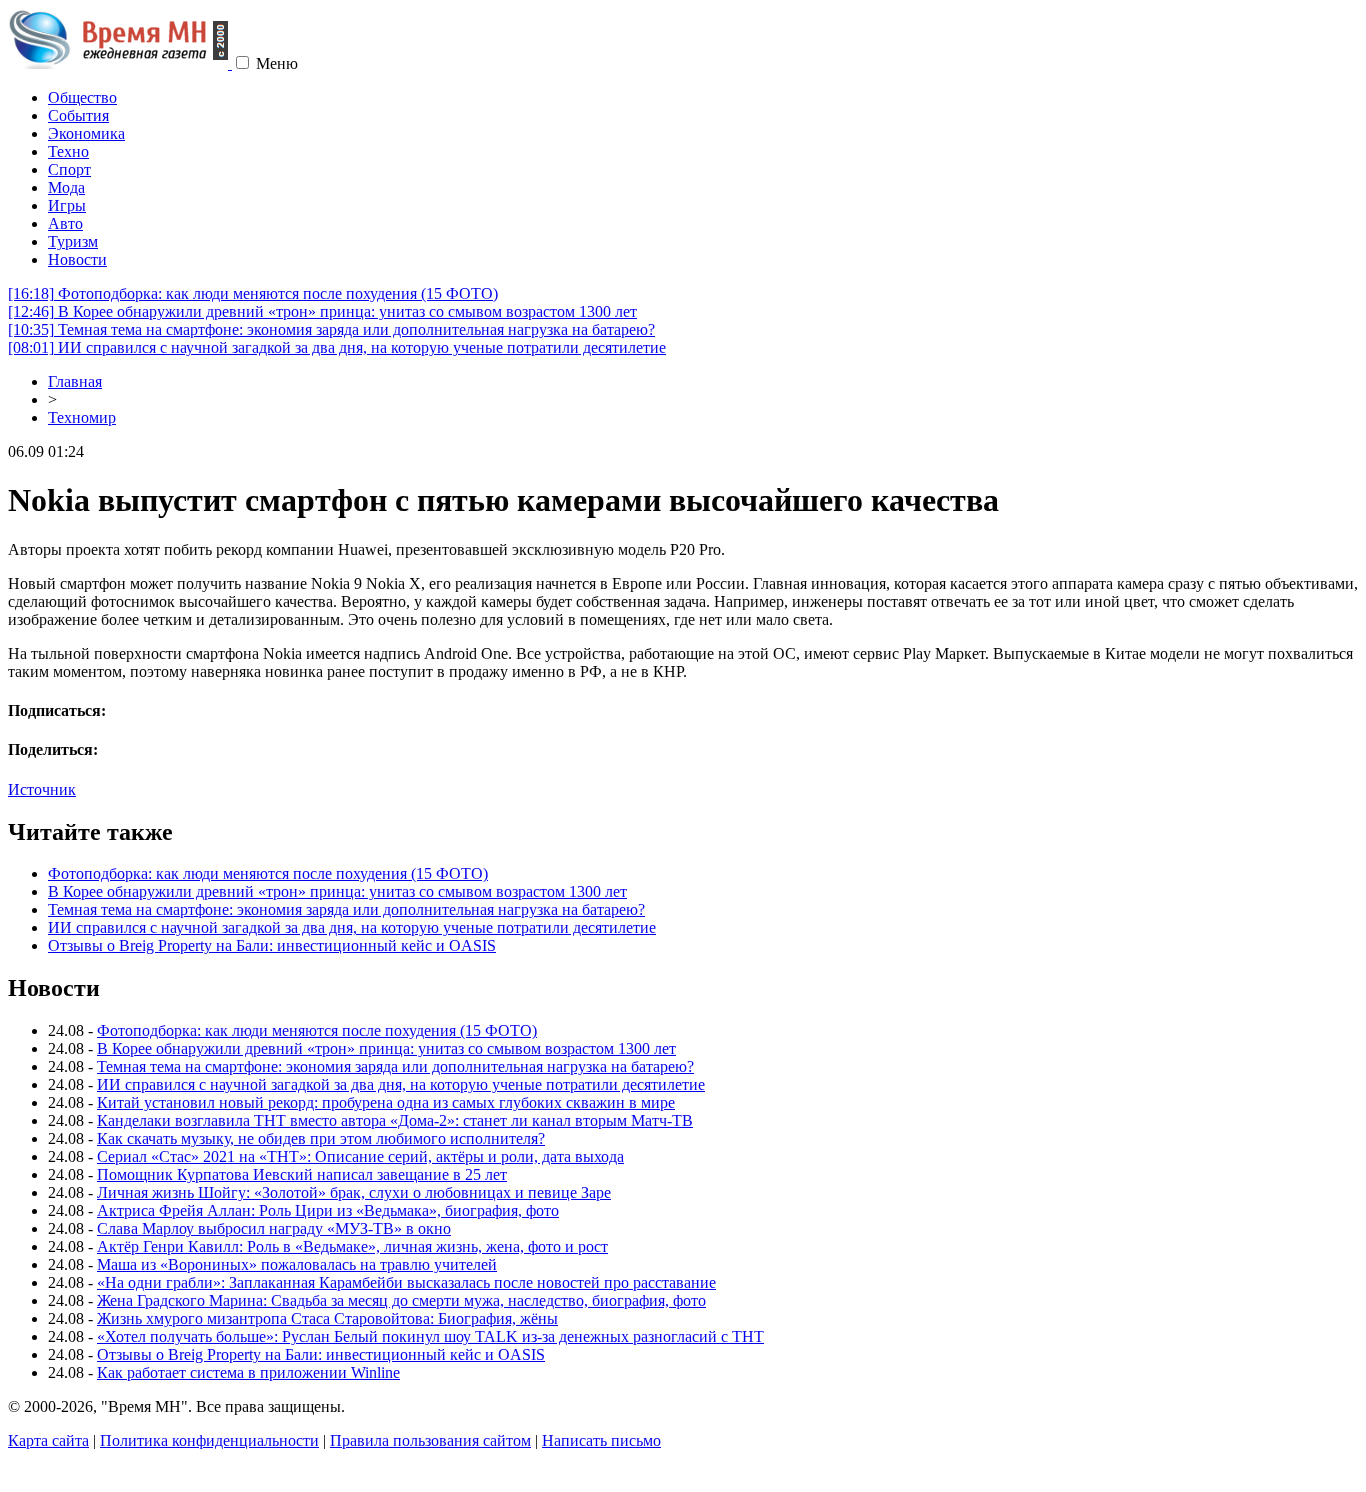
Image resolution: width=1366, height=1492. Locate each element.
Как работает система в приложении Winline (248, 1372)
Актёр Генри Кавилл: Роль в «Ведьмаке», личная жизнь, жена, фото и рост (352, 1246)
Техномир (82, 417)
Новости (77, 259)
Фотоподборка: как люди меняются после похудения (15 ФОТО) (253, 293)
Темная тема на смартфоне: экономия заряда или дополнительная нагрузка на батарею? (331, 329)
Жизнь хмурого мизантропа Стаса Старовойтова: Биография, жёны (327, 1318)
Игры (67, 205)
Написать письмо (601, 1440)
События (78, 115)
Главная (75, 381)
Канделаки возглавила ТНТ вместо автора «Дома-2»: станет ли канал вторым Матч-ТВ (395, 1120)
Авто (65, 223)
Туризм (73, 241)
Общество (82, 97)
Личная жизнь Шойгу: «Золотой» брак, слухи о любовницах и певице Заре (354, 1192)
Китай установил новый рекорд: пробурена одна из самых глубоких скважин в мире (386, 1102)
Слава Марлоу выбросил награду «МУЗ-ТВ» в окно (274, 1228)
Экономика (86, 133)
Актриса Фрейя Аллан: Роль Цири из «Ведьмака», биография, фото (328, 1210)
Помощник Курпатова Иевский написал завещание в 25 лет (302, 1174)
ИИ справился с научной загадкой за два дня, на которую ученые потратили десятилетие (337, 347)
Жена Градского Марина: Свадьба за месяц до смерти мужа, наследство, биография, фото (401, 1300)
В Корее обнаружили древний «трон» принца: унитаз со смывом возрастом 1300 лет (322, 311)
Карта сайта (48, 1440)
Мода (66, 187)
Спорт (69, 169)
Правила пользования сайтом (430, 1440)
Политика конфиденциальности (209, 1440)
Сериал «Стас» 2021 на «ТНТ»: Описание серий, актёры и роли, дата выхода (360, 1156)
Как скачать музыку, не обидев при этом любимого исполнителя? (321, 1138)
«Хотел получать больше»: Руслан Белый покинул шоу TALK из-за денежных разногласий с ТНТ (430, 1336)
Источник (42, 789)
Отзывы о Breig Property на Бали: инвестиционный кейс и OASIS (272, 945)
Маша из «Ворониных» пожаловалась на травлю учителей (297, 1264)
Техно (68, 151)
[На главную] (120, 63)
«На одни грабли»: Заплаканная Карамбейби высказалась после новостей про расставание (406, 1282)
